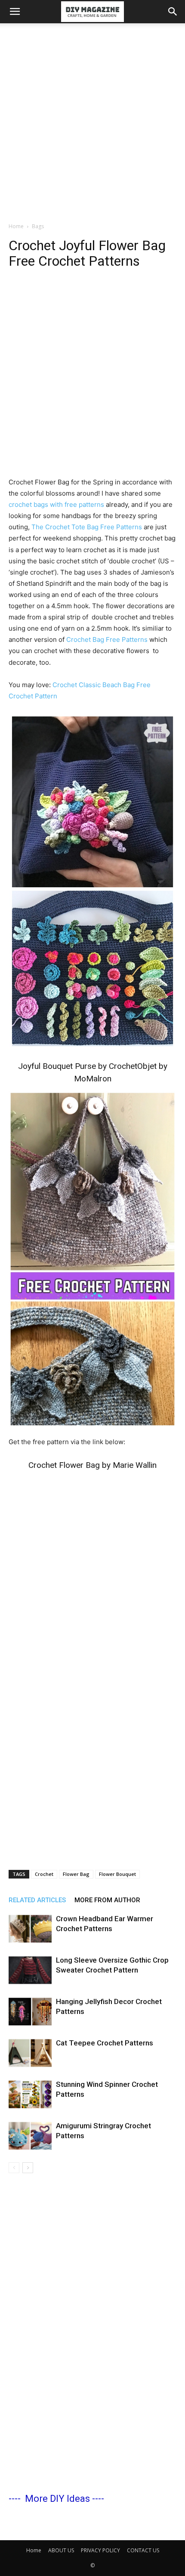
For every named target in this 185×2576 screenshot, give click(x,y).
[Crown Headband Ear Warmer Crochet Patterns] (30, 1929)
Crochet (44, 1874)
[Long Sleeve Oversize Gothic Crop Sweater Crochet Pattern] (30, 1970)
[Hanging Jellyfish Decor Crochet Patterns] (30, 2012)
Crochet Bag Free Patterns (108, 639)
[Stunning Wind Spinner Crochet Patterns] (30, 2094)
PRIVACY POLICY (100, 2550)
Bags (38, 226)
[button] (15, 12)
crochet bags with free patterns (56, 504)
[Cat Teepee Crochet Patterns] (30, 2053)
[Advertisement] (92, 120)
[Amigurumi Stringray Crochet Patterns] (30, 2136)
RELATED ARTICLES (37, 1900)
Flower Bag (76, 1874)
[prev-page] (14, 2168)
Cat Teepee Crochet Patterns (105, 2043)
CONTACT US (143, 2550)
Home (16, 226)
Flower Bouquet (117, 1874)
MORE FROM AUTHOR (107, 1900)
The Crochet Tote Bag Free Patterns (87, 527)
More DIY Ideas (57, 2499)
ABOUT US (61, 2550)
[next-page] (28, 2168)
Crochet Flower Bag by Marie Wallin (92, 1465)
